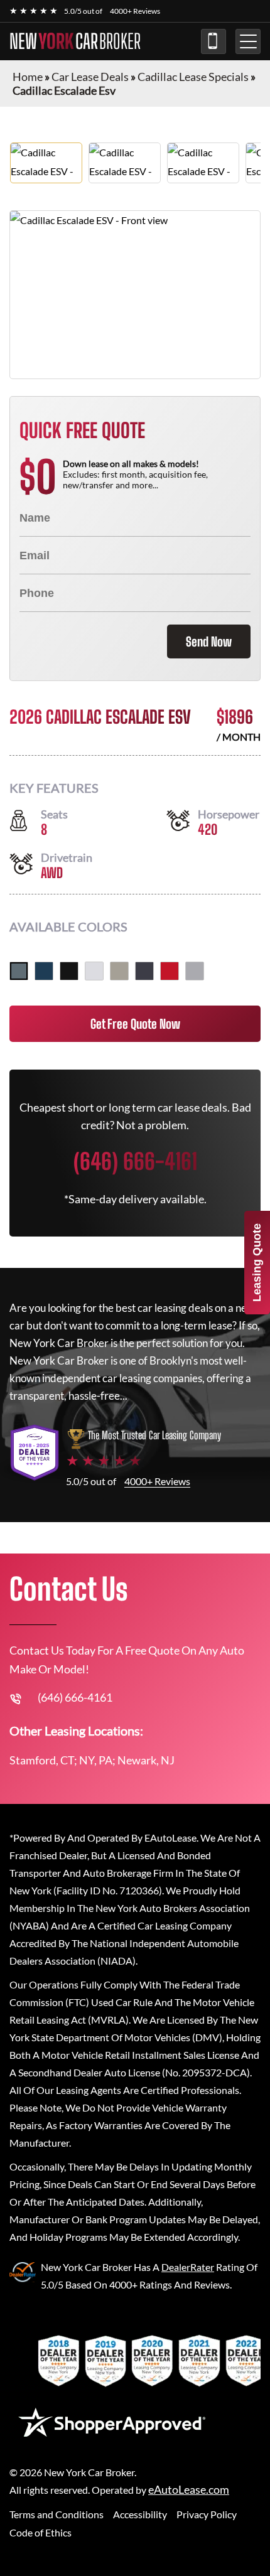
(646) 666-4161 (213, 41)
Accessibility (140, 2514)
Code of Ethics (40, 2532)
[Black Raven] (69, 971)
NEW (75, 41)
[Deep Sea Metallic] (44, 971)
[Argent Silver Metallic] (195, 971)
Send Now (209, 641)
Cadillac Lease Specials (193, 77)
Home (28, 77)
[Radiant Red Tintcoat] (170, 971)
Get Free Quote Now (135, 1024)
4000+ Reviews (135, 11)
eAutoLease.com (189, 2490)
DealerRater (188, 2267)
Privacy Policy (207, 2514)
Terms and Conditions (57, 2514)
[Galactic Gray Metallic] (144, 971)
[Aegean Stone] (19, 971)
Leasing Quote (257, 1263)
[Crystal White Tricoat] (94, 971)
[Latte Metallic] (119, 971)
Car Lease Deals (90, 77)
